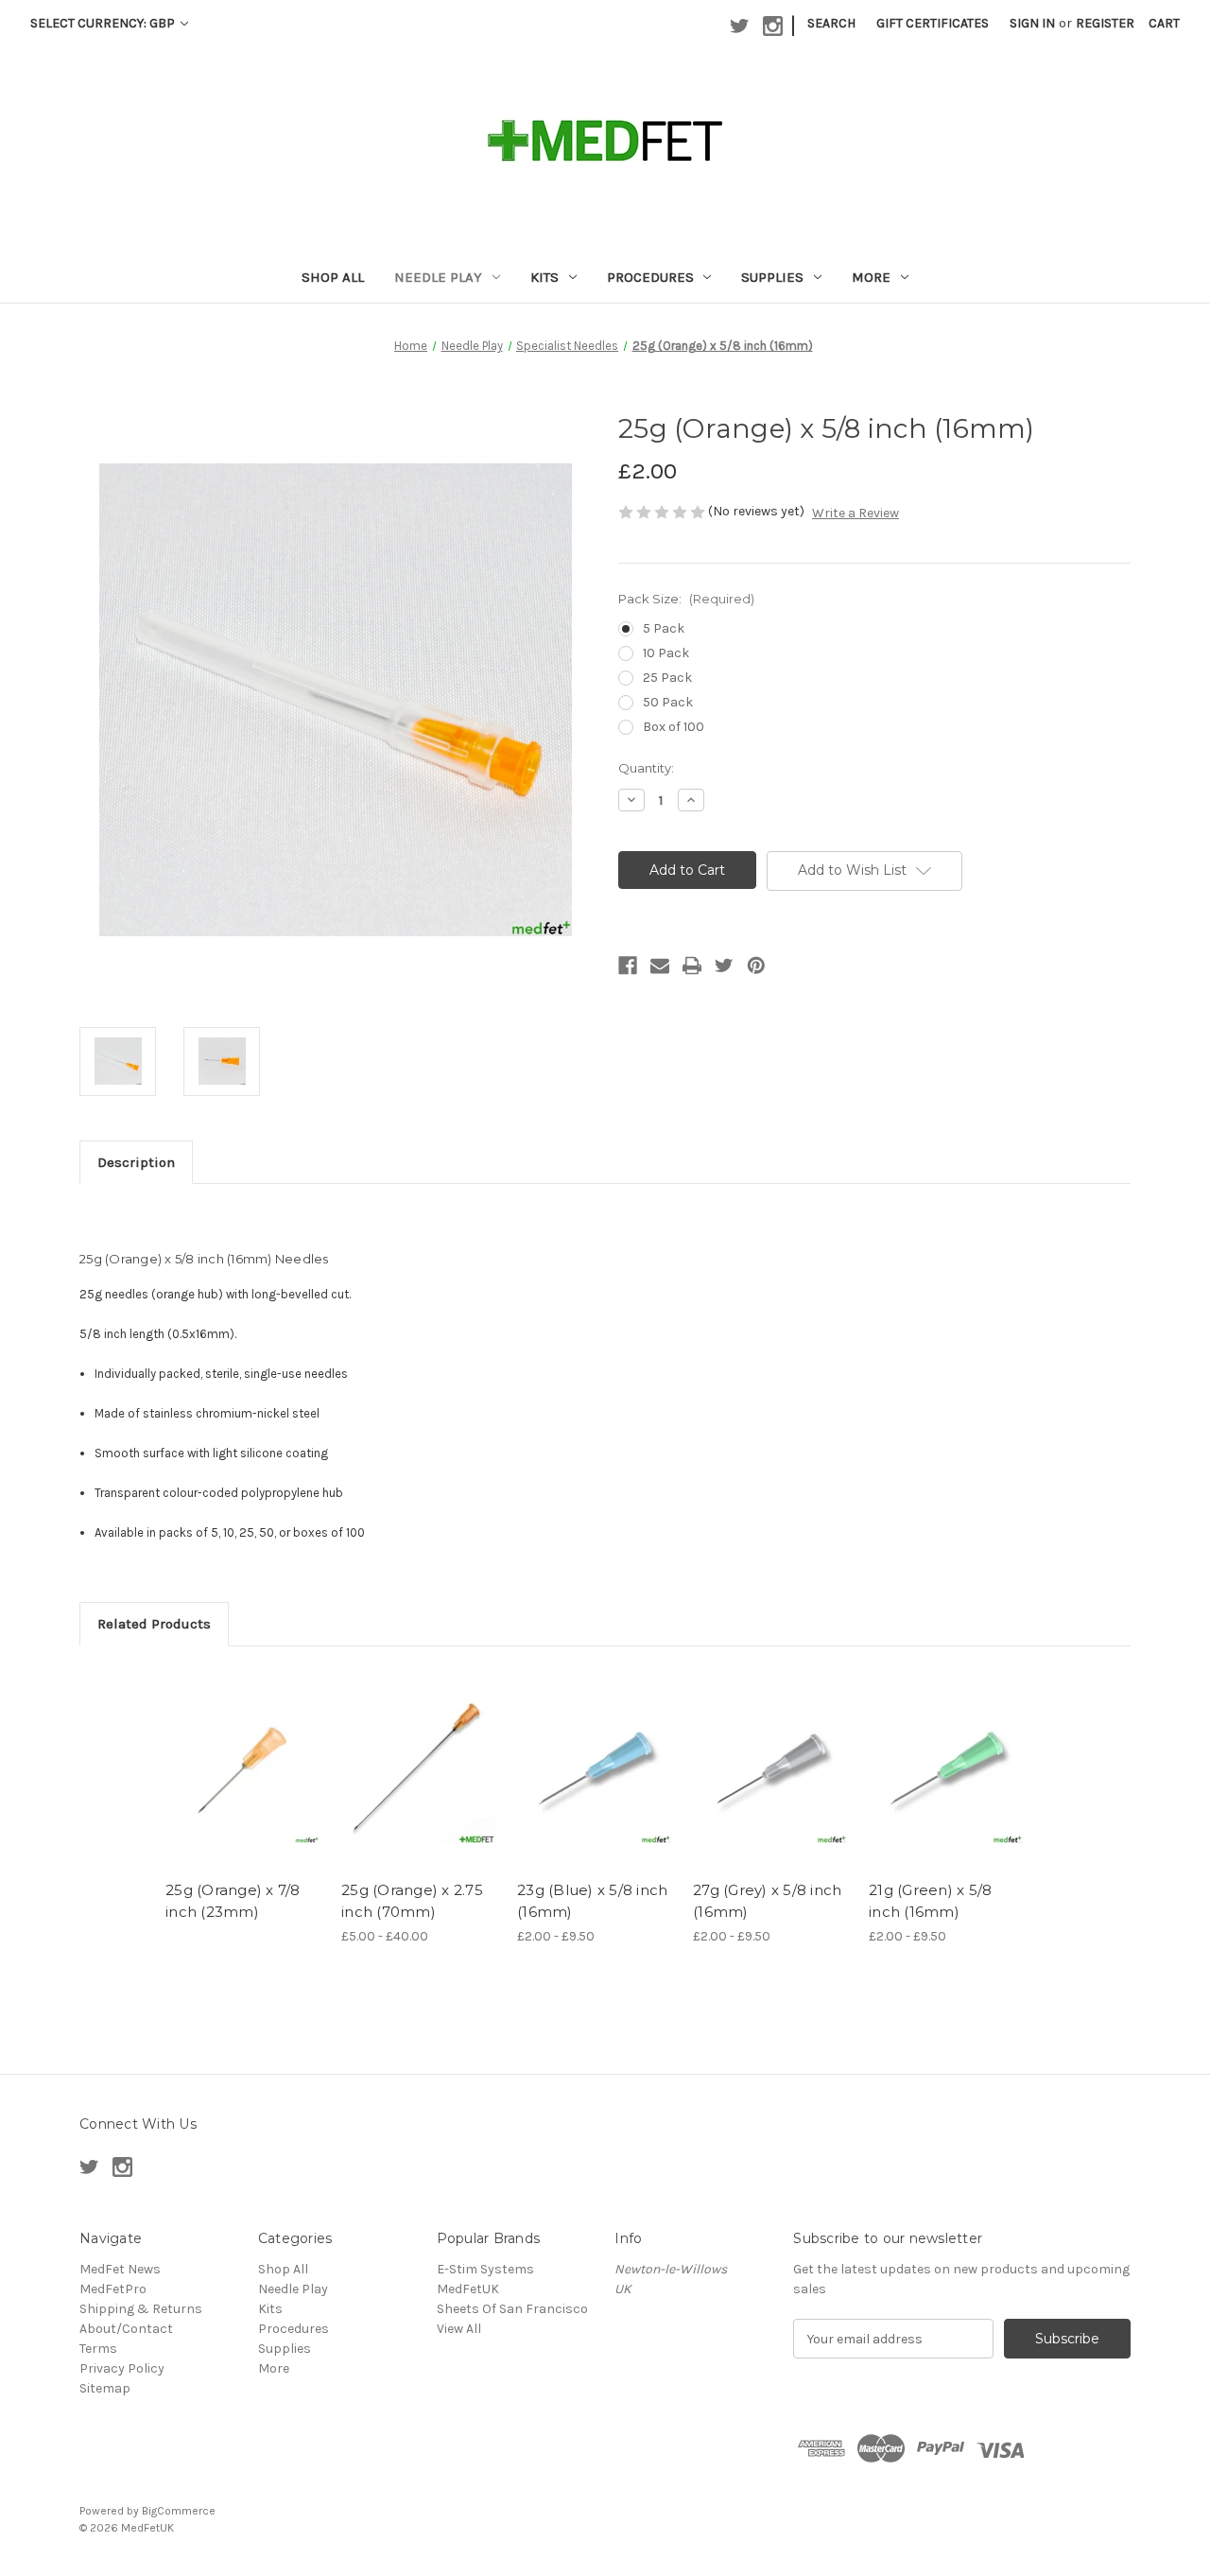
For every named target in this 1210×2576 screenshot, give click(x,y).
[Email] (660, 966)
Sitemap (105, 2388)
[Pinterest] (756, 966)
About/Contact (126, 2329)
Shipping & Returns (141, 2309)
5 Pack (664, 628)
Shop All (333, 277)
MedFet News (120, 2269)
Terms (98, 2349)
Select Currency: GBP (104, 23)
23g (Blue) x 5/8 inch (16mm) (592, 1901)
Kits (544, 277)
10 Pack (666, 653)
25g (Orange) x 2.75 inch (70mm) (412, 1901)
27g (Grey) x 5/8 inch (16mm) (767, 1901)
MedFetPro (113, 2289)
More (871, 277)
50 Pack (668, 702)
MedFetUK (468, 2289)
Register (1105, 23)
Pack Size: (686, 599)
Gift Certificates (933, 23)
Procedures (650, 277)
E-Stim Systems (485, 2269)
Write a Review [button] (856, 513)
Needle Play (438, 277)
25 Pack (667, 678)
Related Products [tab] (154, 1624)
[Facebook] (628, 966)
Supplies (772, 277)
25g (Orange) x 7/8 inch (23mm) (233, 1901)
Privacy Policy (122, 2368)
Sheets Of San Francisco (512, 2309)
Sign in (1032, 23)
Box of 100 (674, 727)
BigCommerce (179, 2511)
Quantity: (646, 768)
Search (831, 23)
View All (459, 2329)
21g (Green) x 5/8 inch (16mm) (930, 1901)
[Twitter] (724, 966)
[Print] (692, 966)
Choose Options (420, 1784)
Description (136, 1162)
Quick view (244, 1768)
